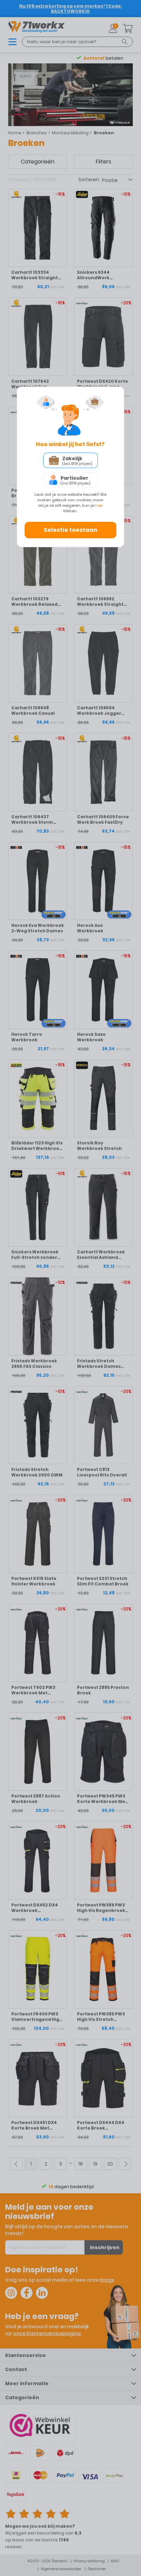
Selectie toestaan (70, 530)
